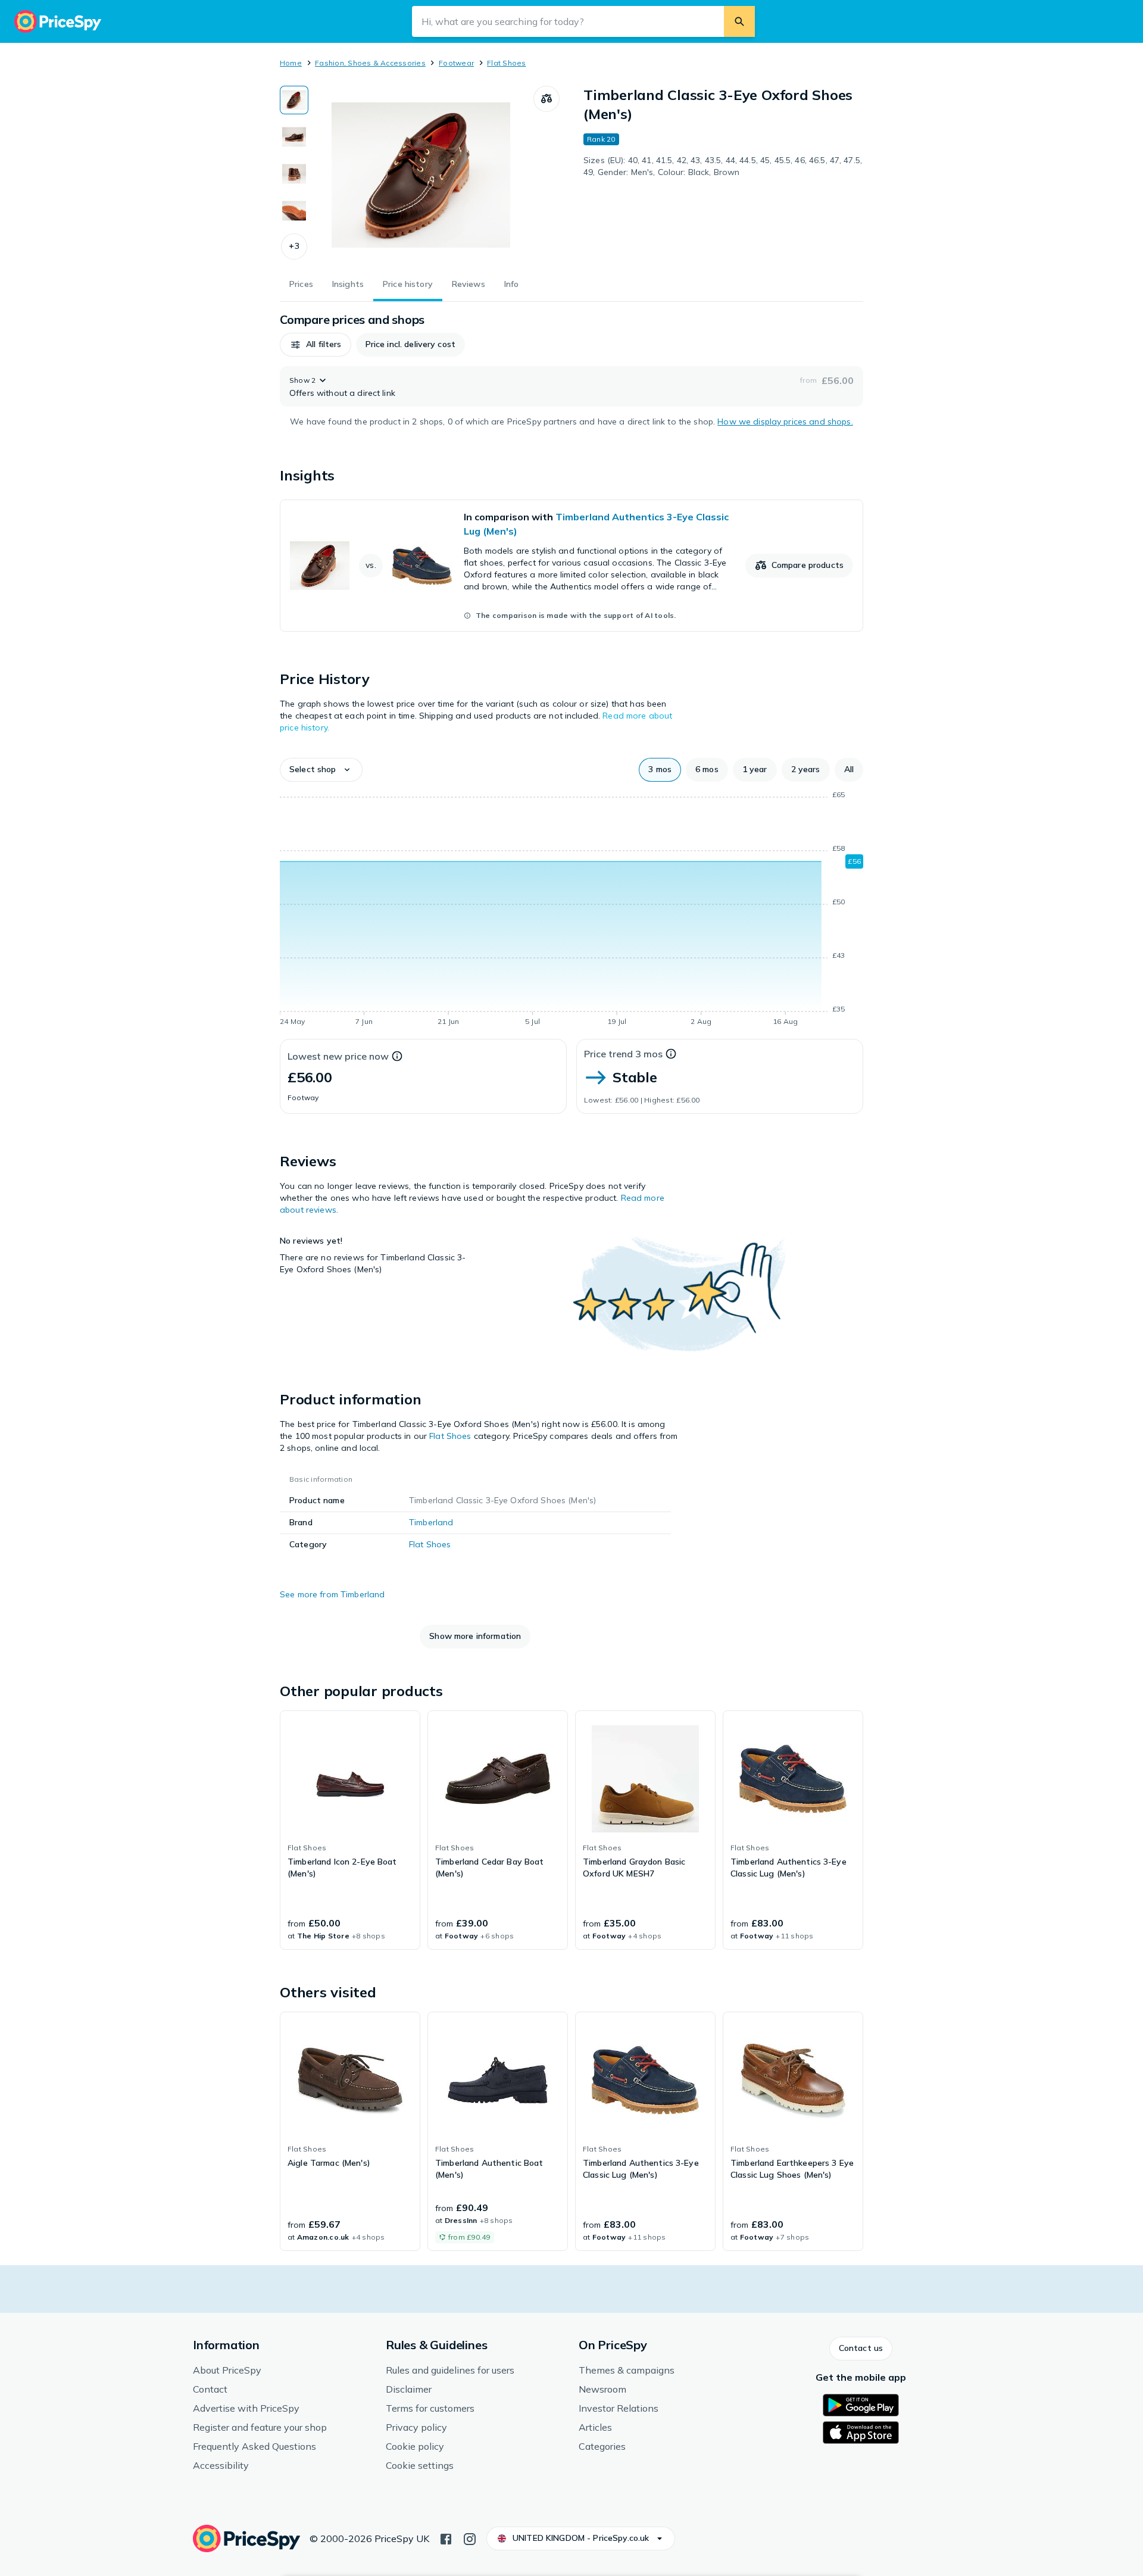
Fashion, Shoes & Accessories (370, 63)
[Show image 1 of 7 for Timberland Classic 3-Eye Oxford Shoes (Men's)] (294, 100)
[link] (571, 566)
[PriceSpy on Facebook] (446, 2538)
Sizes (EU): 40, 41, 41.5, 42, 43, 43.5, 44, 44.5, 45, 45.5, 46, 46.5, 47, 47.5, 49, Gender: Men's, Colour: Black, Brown (723, 166)
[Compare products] (546, 99)
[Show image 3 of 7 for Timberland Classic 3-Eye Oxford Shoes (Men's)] (294, 174)
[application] (571, 910)
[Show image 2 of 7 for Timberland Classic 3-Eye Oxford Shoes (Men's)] (294, 137)
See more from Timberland (332, 1594)
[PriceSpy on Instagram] (470, 2538)
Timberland (431, 1522)
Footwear (456, 63)
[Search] (739, 21)
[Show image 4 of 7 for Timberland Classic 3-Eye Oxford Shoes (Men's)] (294, 211)
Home (291, 63)
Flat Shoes (506, 63)
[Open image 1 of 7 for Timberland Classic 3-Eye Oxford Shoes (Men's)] (421, 175)
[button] (294, 246)
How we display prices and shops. (785, 421)
